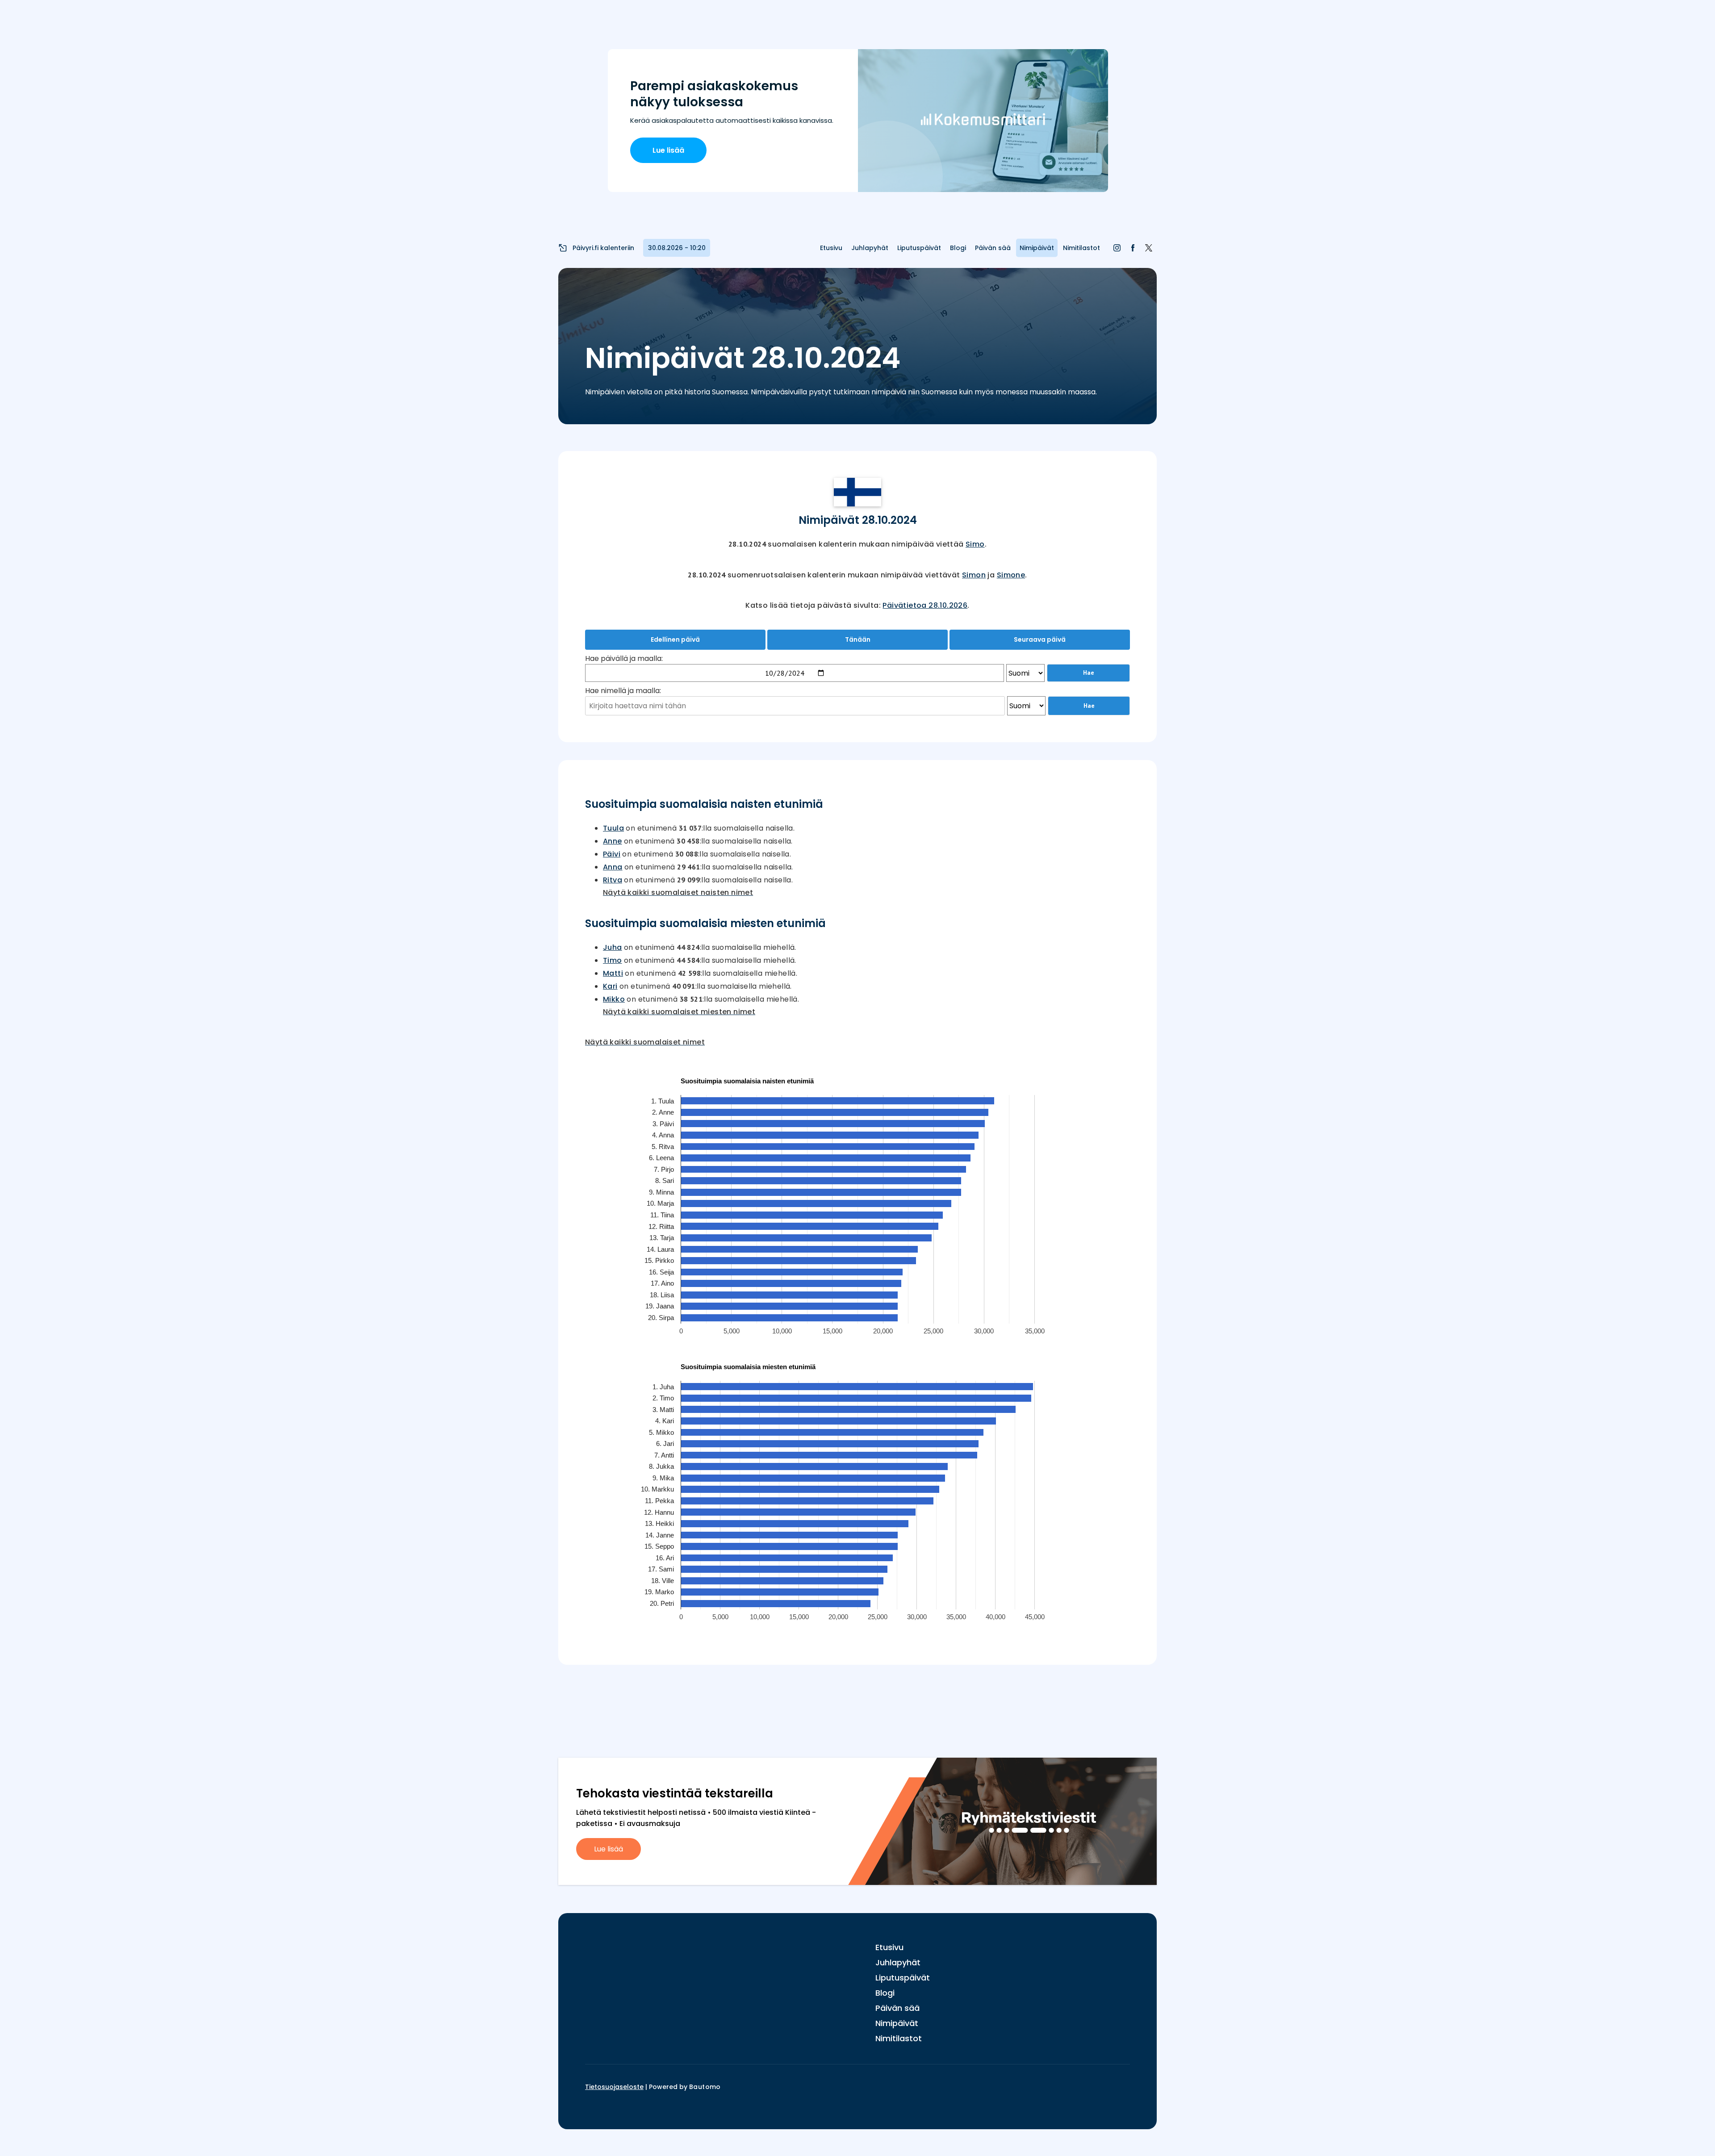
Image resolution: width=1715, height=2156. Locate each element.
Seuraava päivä (1040, 639)
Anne (613, 841)
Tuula (613, 828)
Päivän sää (993, 248)
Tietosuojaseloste (614, 2087)
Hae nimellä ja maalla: (623, 691)
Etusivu (831, 248)
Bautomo (705, 2087)
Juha (613, 947)
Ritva (613, 880)
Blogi (958, 248)
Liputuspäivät (919, 248)
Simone (1011, 575)
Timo (613, 960)
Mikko (614, 999)
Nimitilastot (1081, 248)
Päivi (612, 854)
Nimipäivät (1037, 248)
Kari (610, 986)
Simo (975, 544)
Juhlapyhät (870, 248)
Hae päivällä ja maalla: (624, 658)
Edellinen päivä (675, 639)
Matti (613, 973)
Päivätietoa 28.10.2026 (925, 605)
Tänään (858, 639)
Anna (613, 867)
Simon (974, 575)
